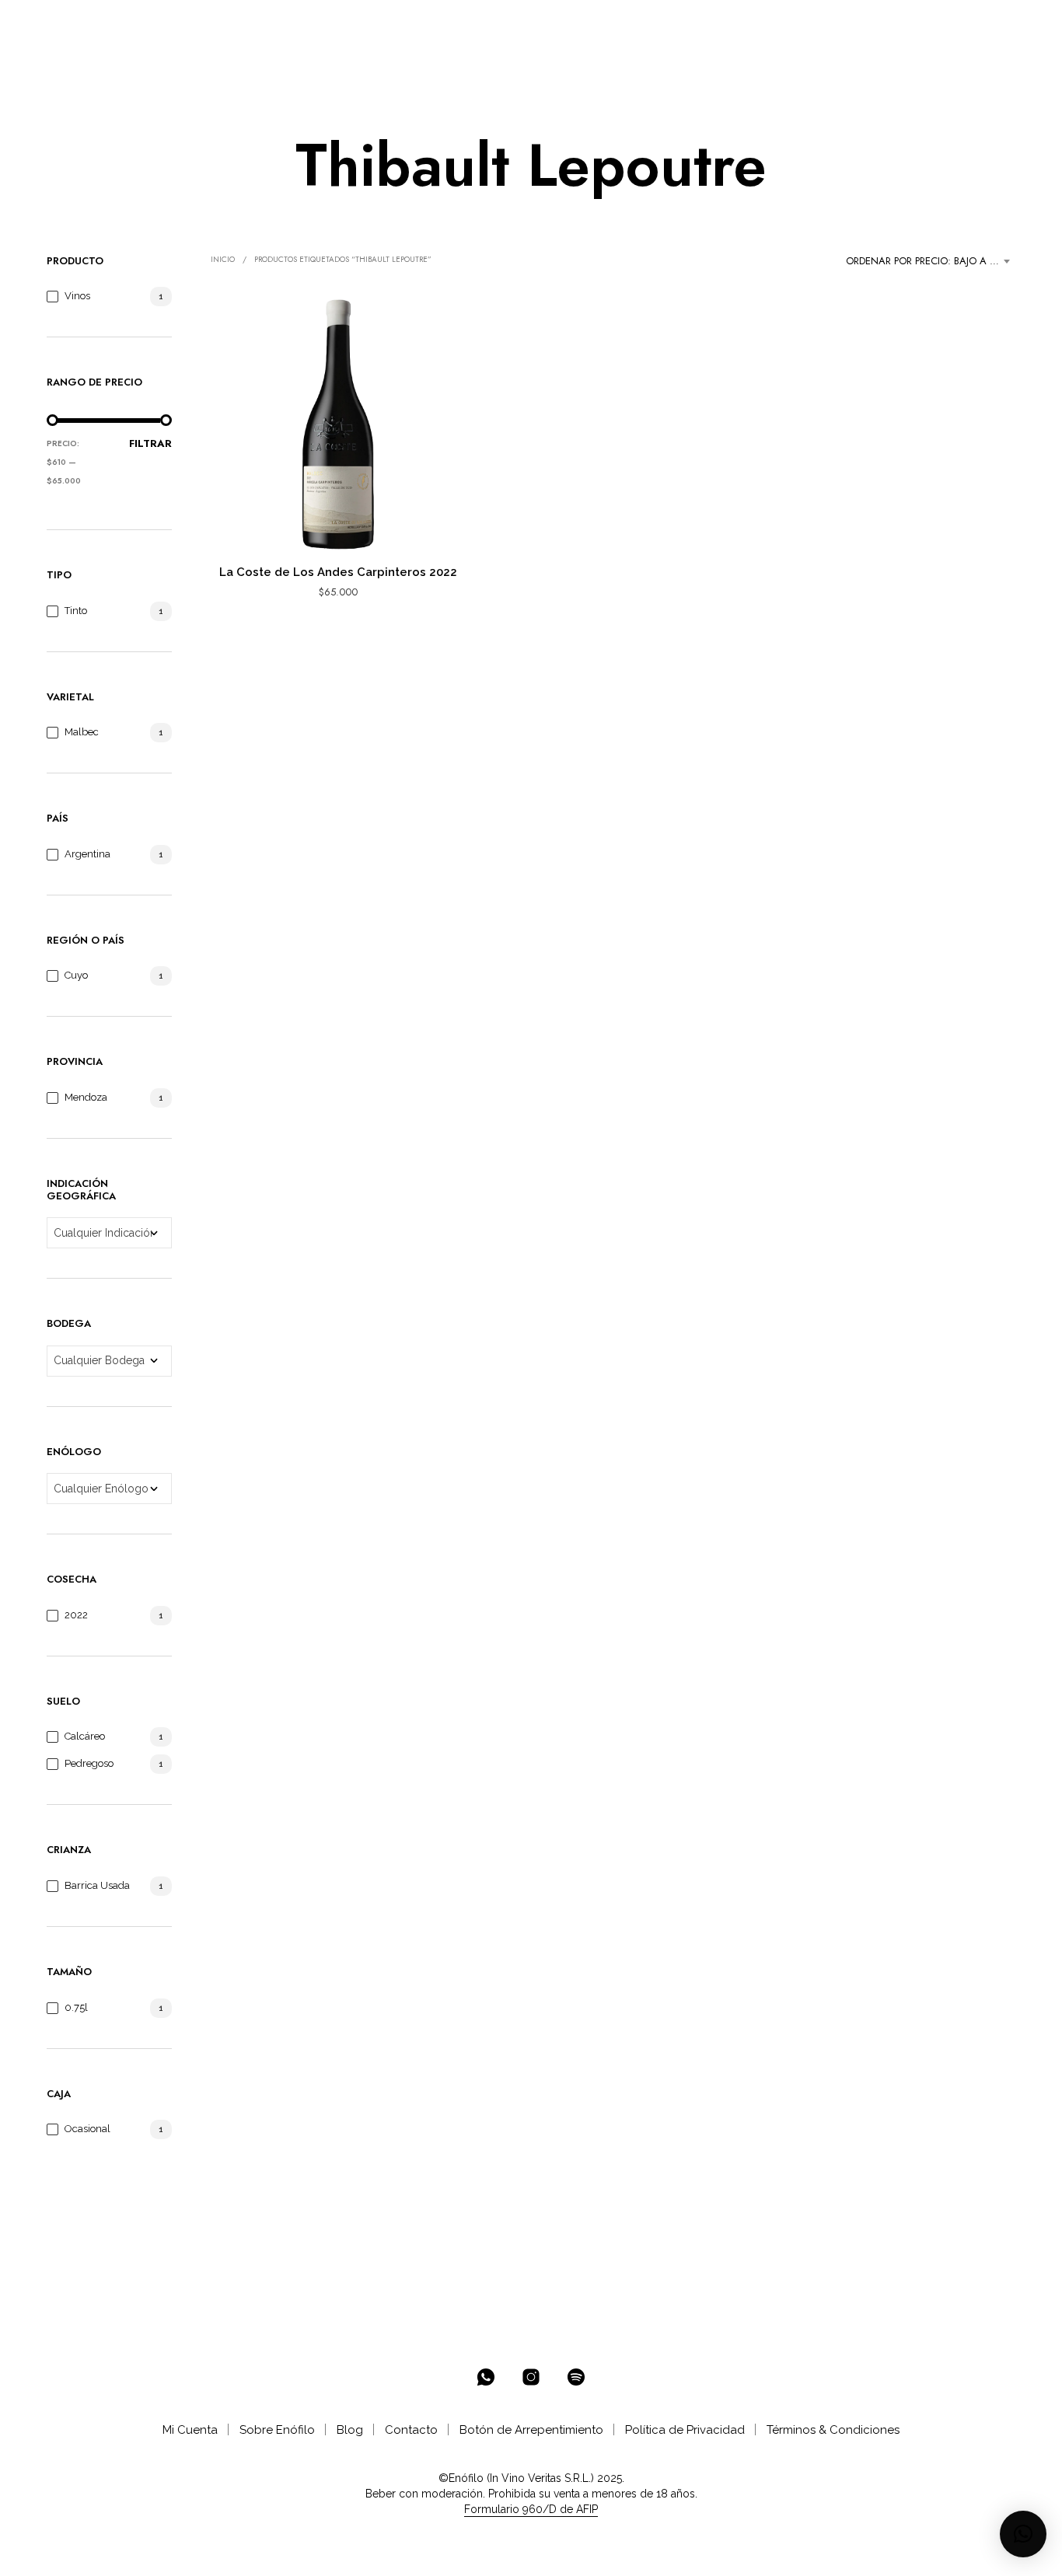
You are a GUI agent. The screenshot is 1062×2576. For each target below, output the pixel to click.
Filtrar (150, 443)
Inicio (223, 259)
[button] (952, 24)
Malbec (82, 732)
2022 (76, 1615)
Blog (350, 2430)
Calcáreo (85, 1736)
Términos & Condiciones (833, 2430)
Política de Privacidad (685, 2430)
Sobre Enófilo (277, 2430)
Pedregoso (89, 1763)
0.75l (76, 2007)
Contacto (411, 2430)
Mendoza (86, 1097)
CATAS (491, 24)
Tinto (76, 611)
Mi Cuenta (190, 2430)
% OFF (183, 24)
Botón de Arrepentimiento (531, 2430)
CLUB (427, 24)
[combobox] (931, 261)
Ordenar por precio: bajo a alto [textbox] (930, 261)
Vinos (77, 296)
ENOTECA (250, 24)
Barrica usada (97, 1885)
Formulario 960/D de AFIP (531, 2510)
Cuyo (76, 975)
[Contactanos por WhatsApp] (486, 2377)
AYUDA (550, 24)
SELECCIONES (344, 24)
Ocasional (87, 2129)
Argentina (87, 854)
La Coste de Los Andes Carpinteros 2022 (338, 572)
